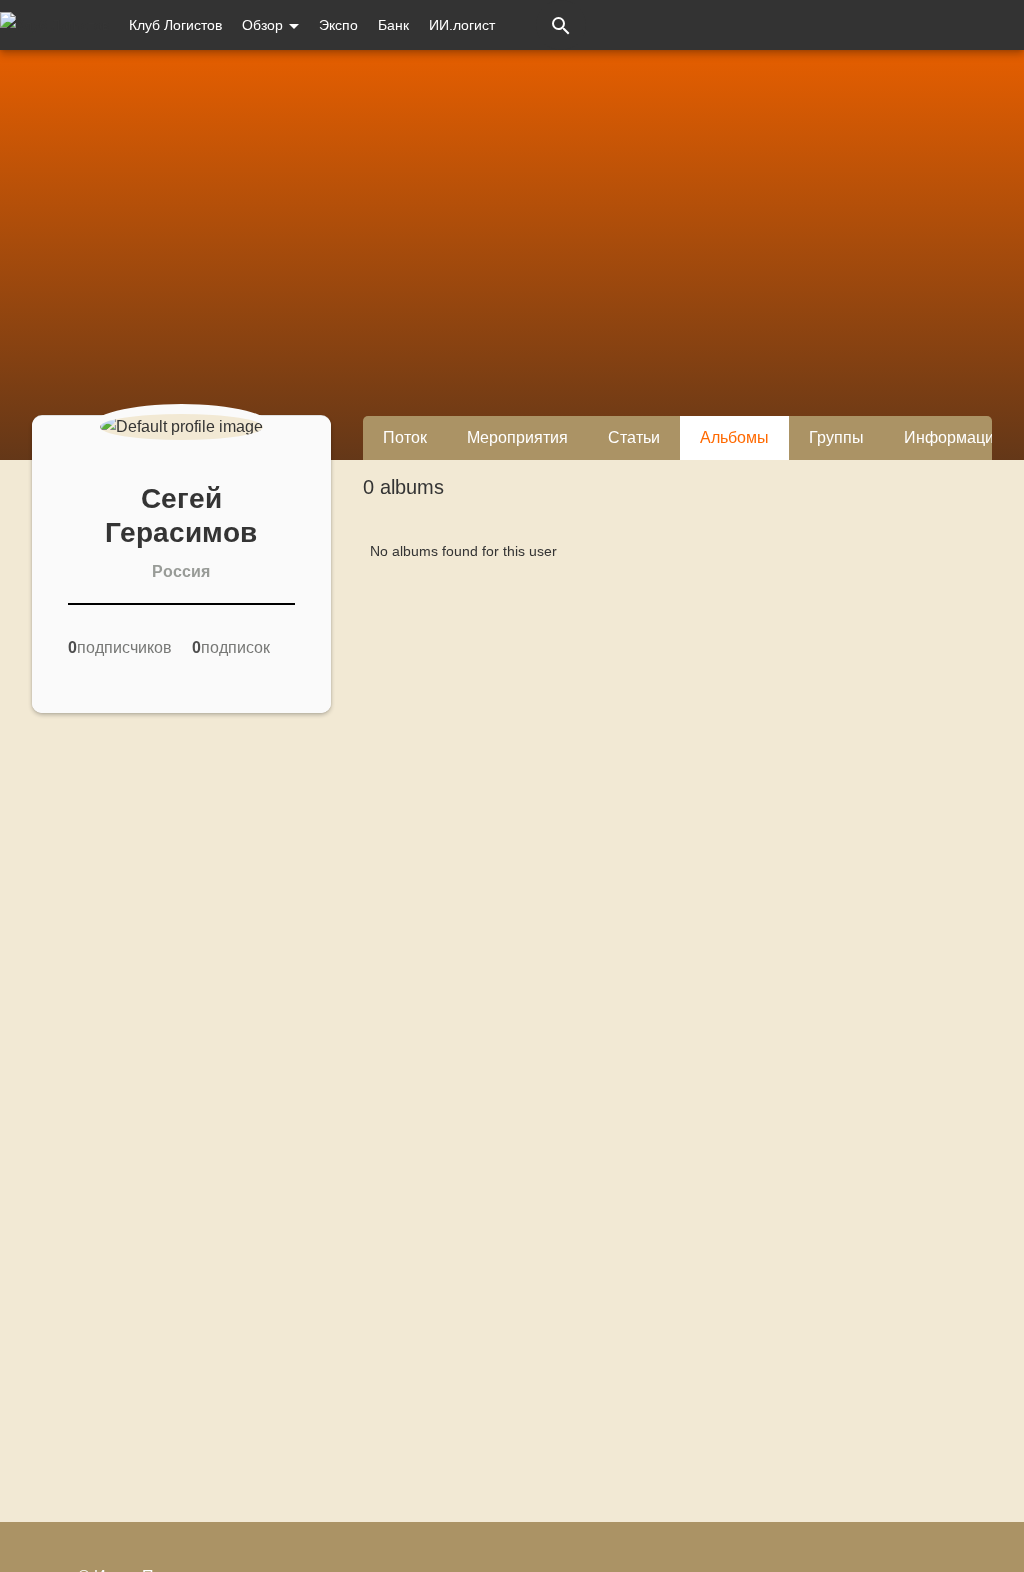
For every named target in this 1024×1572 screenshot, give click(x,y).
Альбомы (734, 437)
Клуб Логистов (175, 25)
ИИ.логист (462, 25)
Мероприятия (517, 437)
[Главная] (54, 25)
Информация (953, 437)
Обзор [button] (264, 25)
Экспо (338, 25)
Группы (836, 437)
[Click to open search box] (561, 25)
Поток (405, 437)
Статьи (634, 437)
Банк (393, 25)
